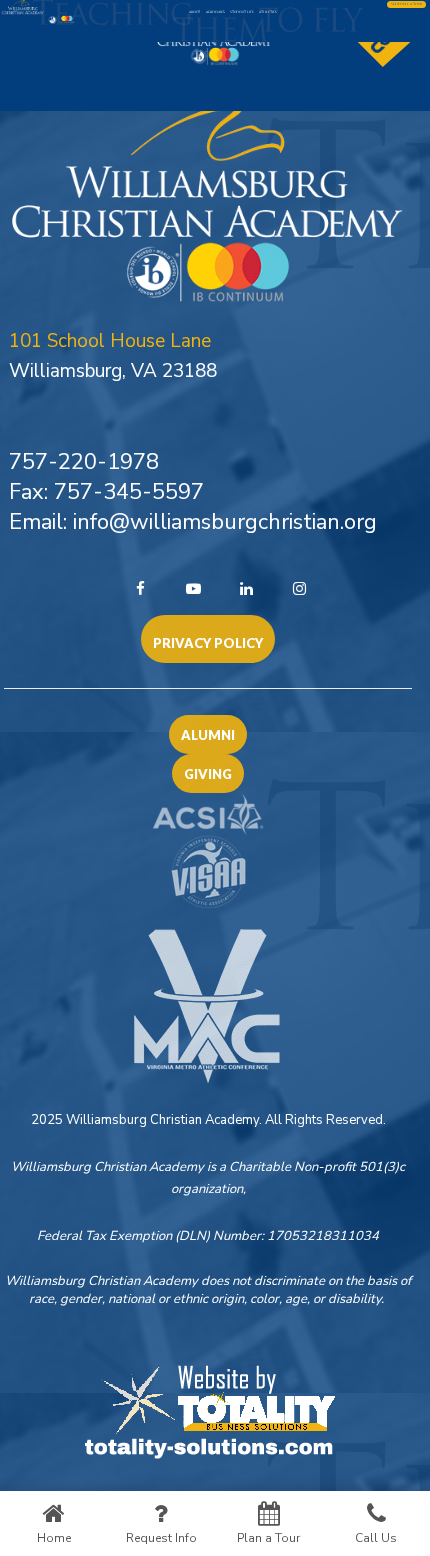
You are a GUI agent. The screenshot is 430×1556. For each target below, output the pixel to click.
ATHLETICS (268, 12)
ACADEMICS (215, 12)
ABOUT (194, 12)
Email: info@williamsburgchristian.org (193, 522)
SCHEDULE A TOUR (406, 4)
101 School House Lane (110, 341)
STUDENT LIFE (242, 12)
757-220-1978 (84, 462)
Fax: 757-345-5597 (106, 492)
